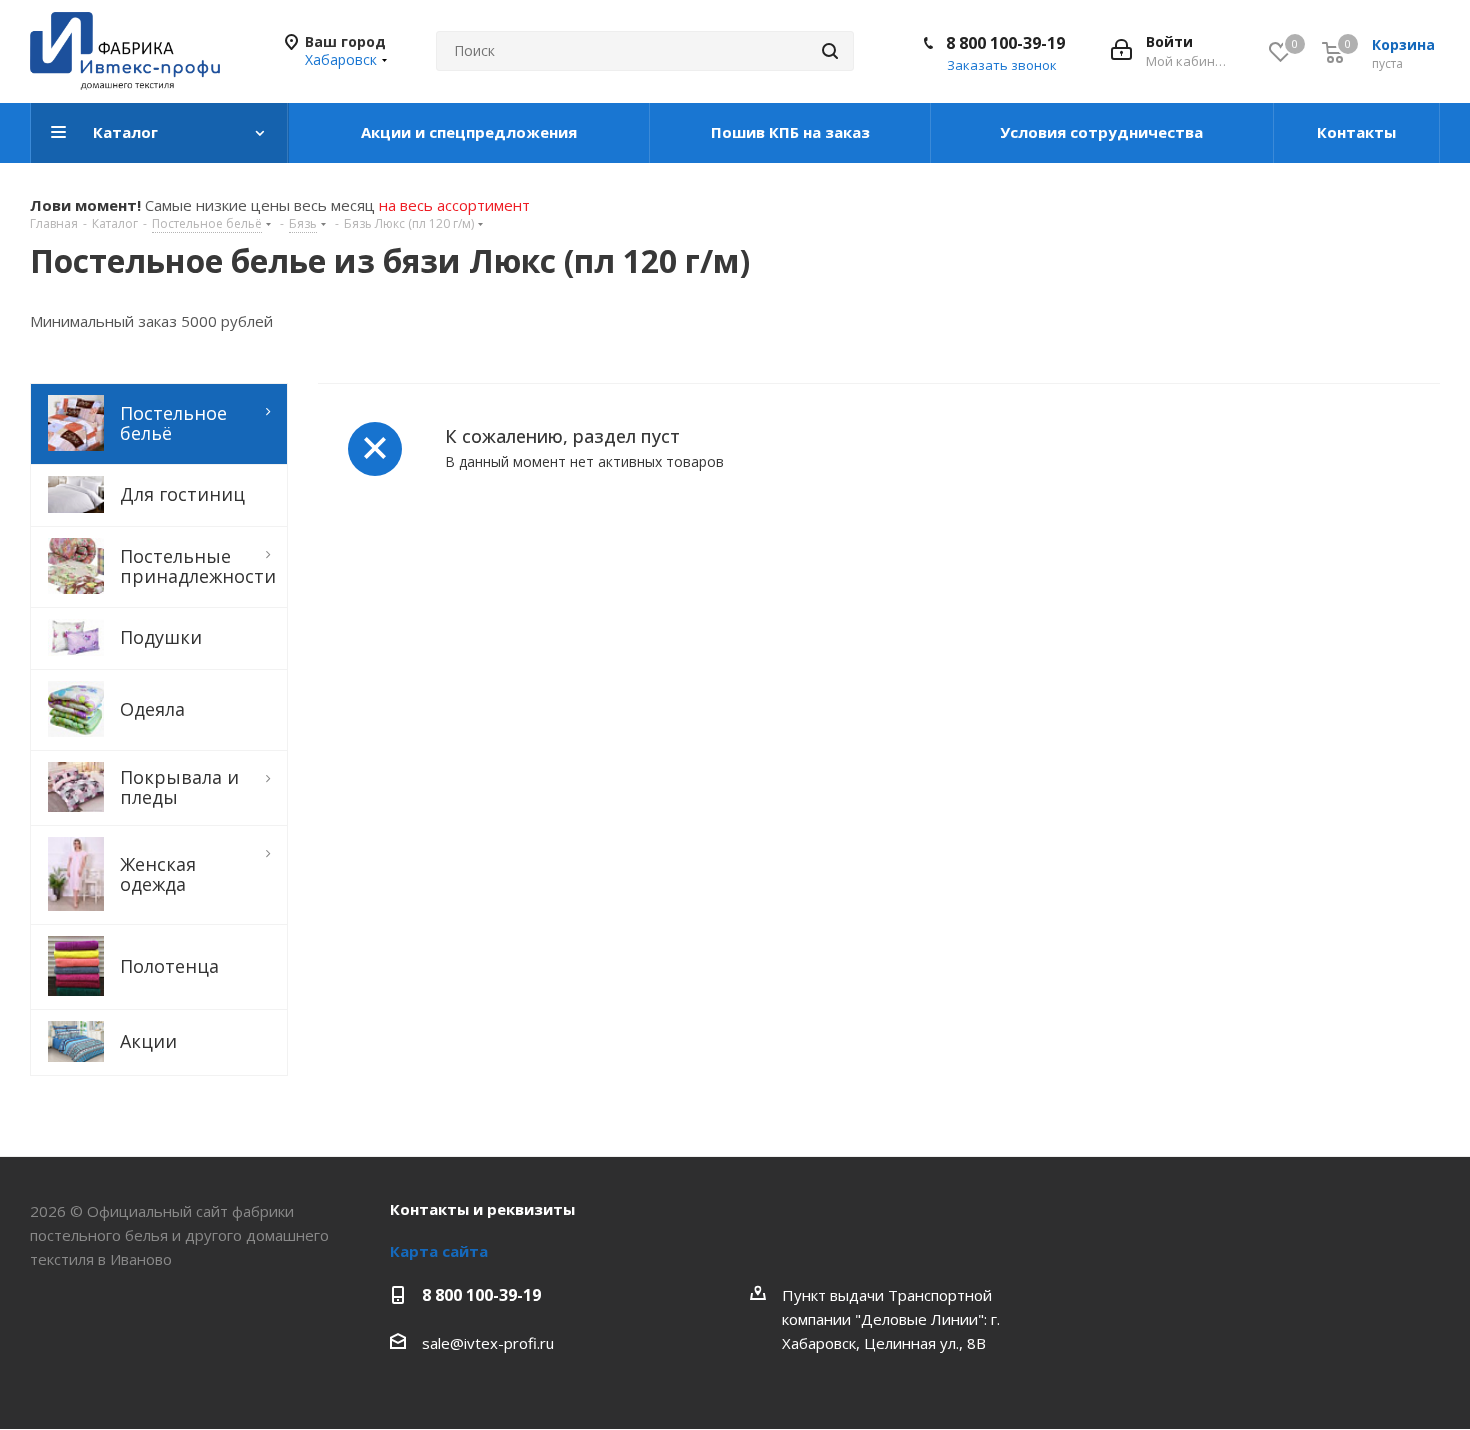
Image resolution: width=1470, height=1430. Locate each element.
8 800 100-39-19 (1005, 43)
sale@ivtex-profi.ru (488, 1343)
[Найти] (830, 51)
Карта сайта (439, 1251)
